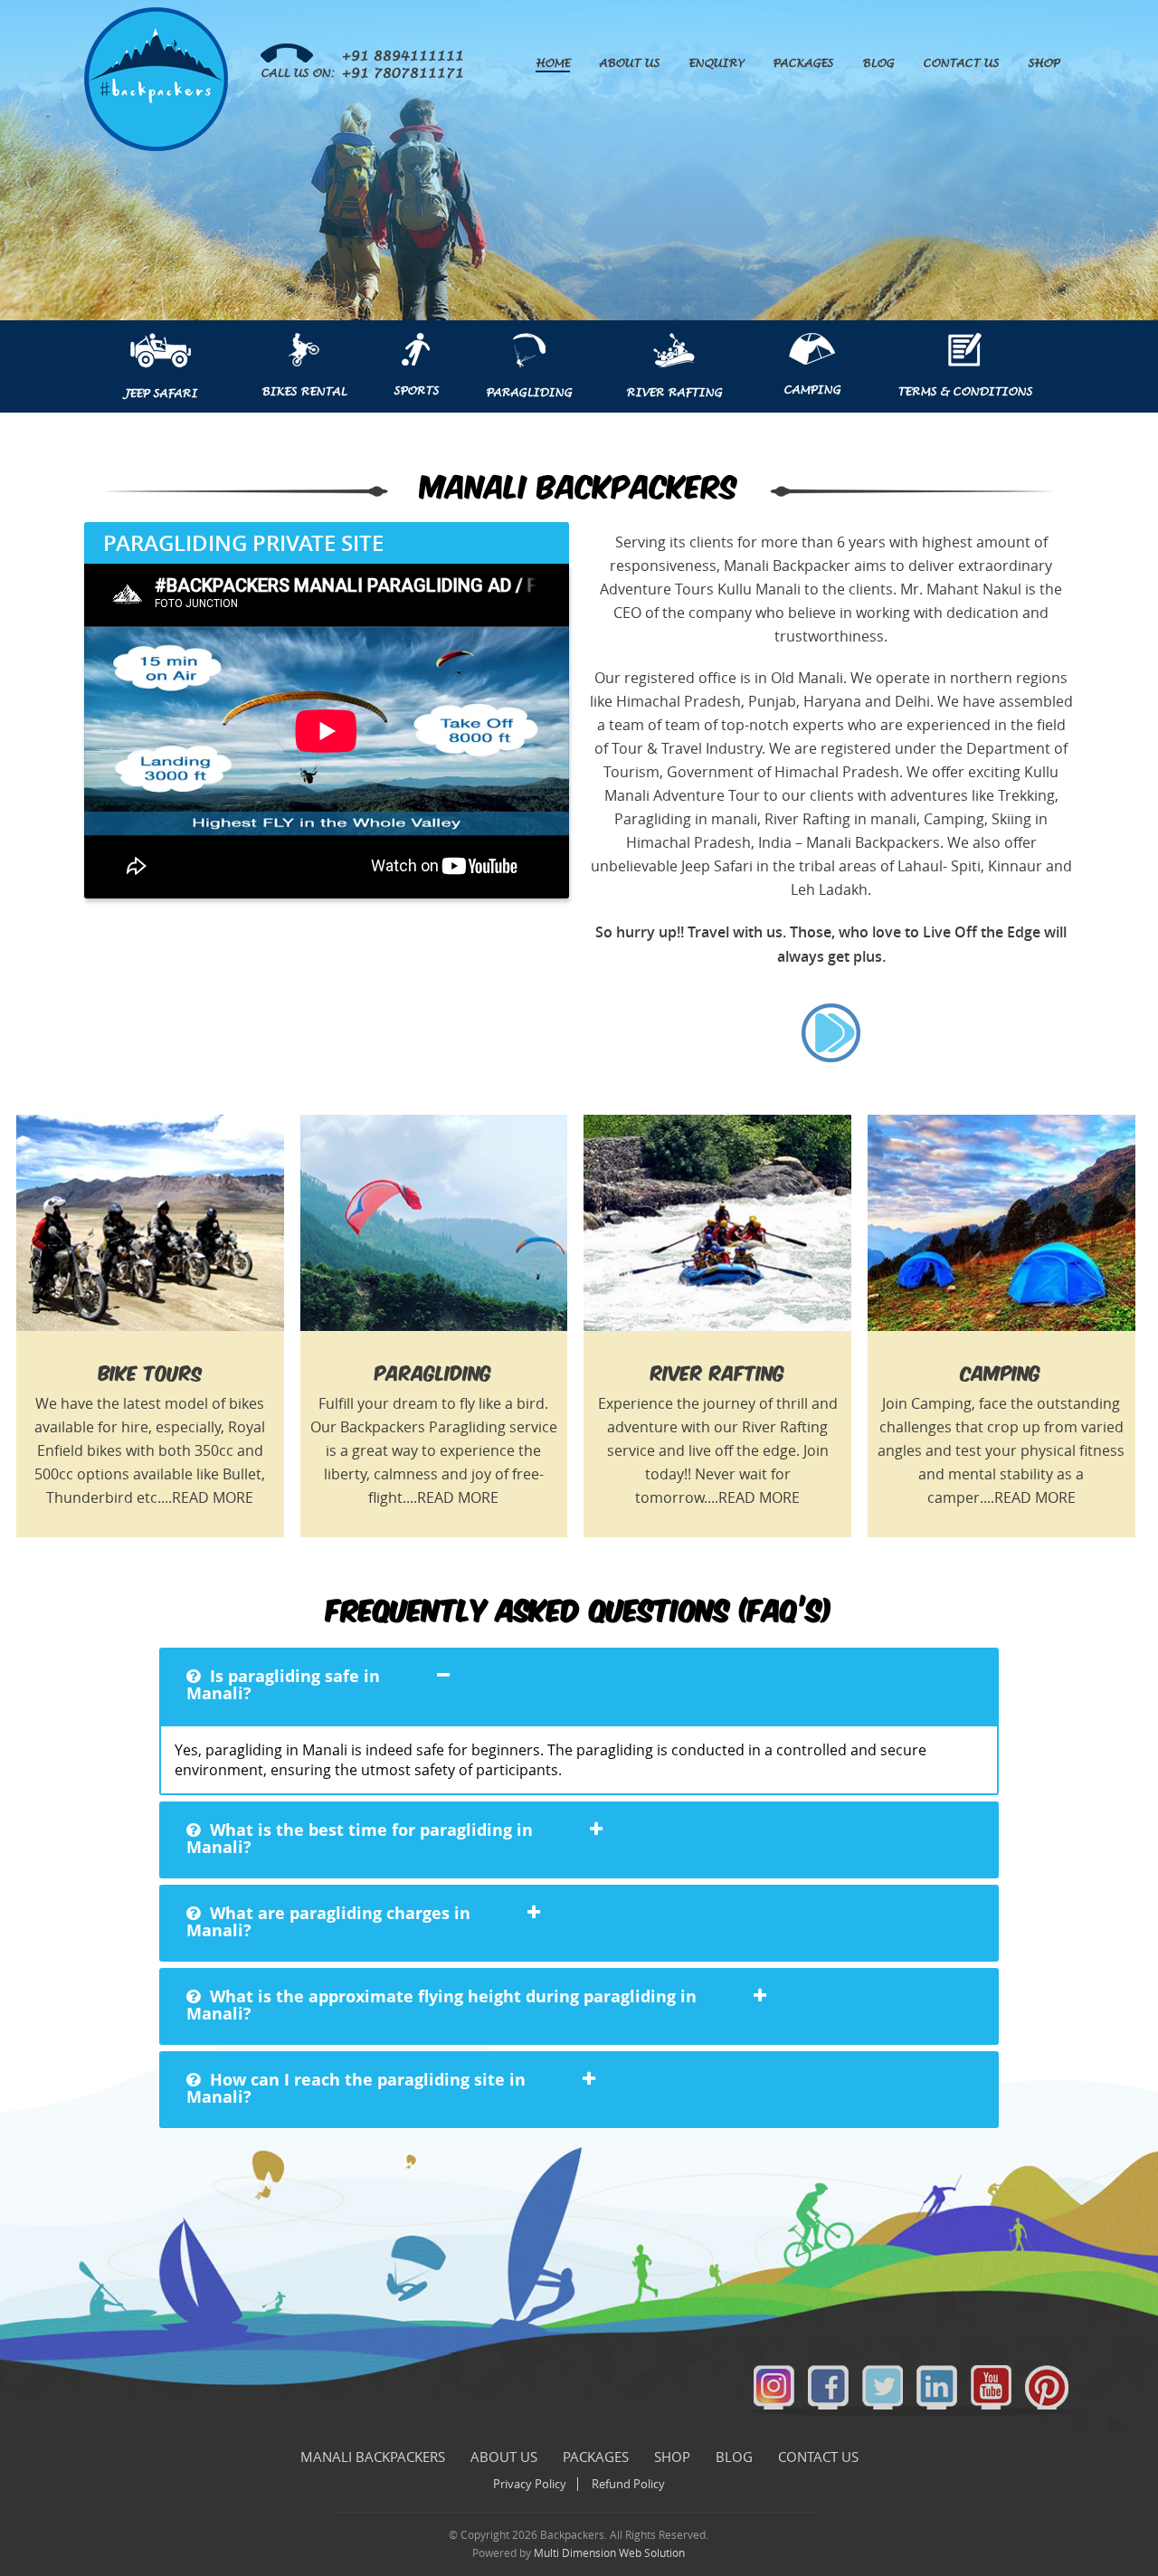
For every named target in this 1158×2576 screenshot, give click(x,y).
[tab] (579, 1686)
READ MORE (213, 1498)
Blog (878, 63)
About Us (629, 63)
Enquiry (716, 63)
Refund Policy (628, 2484)
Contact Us (961, 63)
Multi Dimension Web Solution (609, 2553)
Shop (1044, 63)
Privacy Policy (530, 2484)
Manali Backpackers (373, 2457)
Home (553, 63)
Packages (803, 63)
